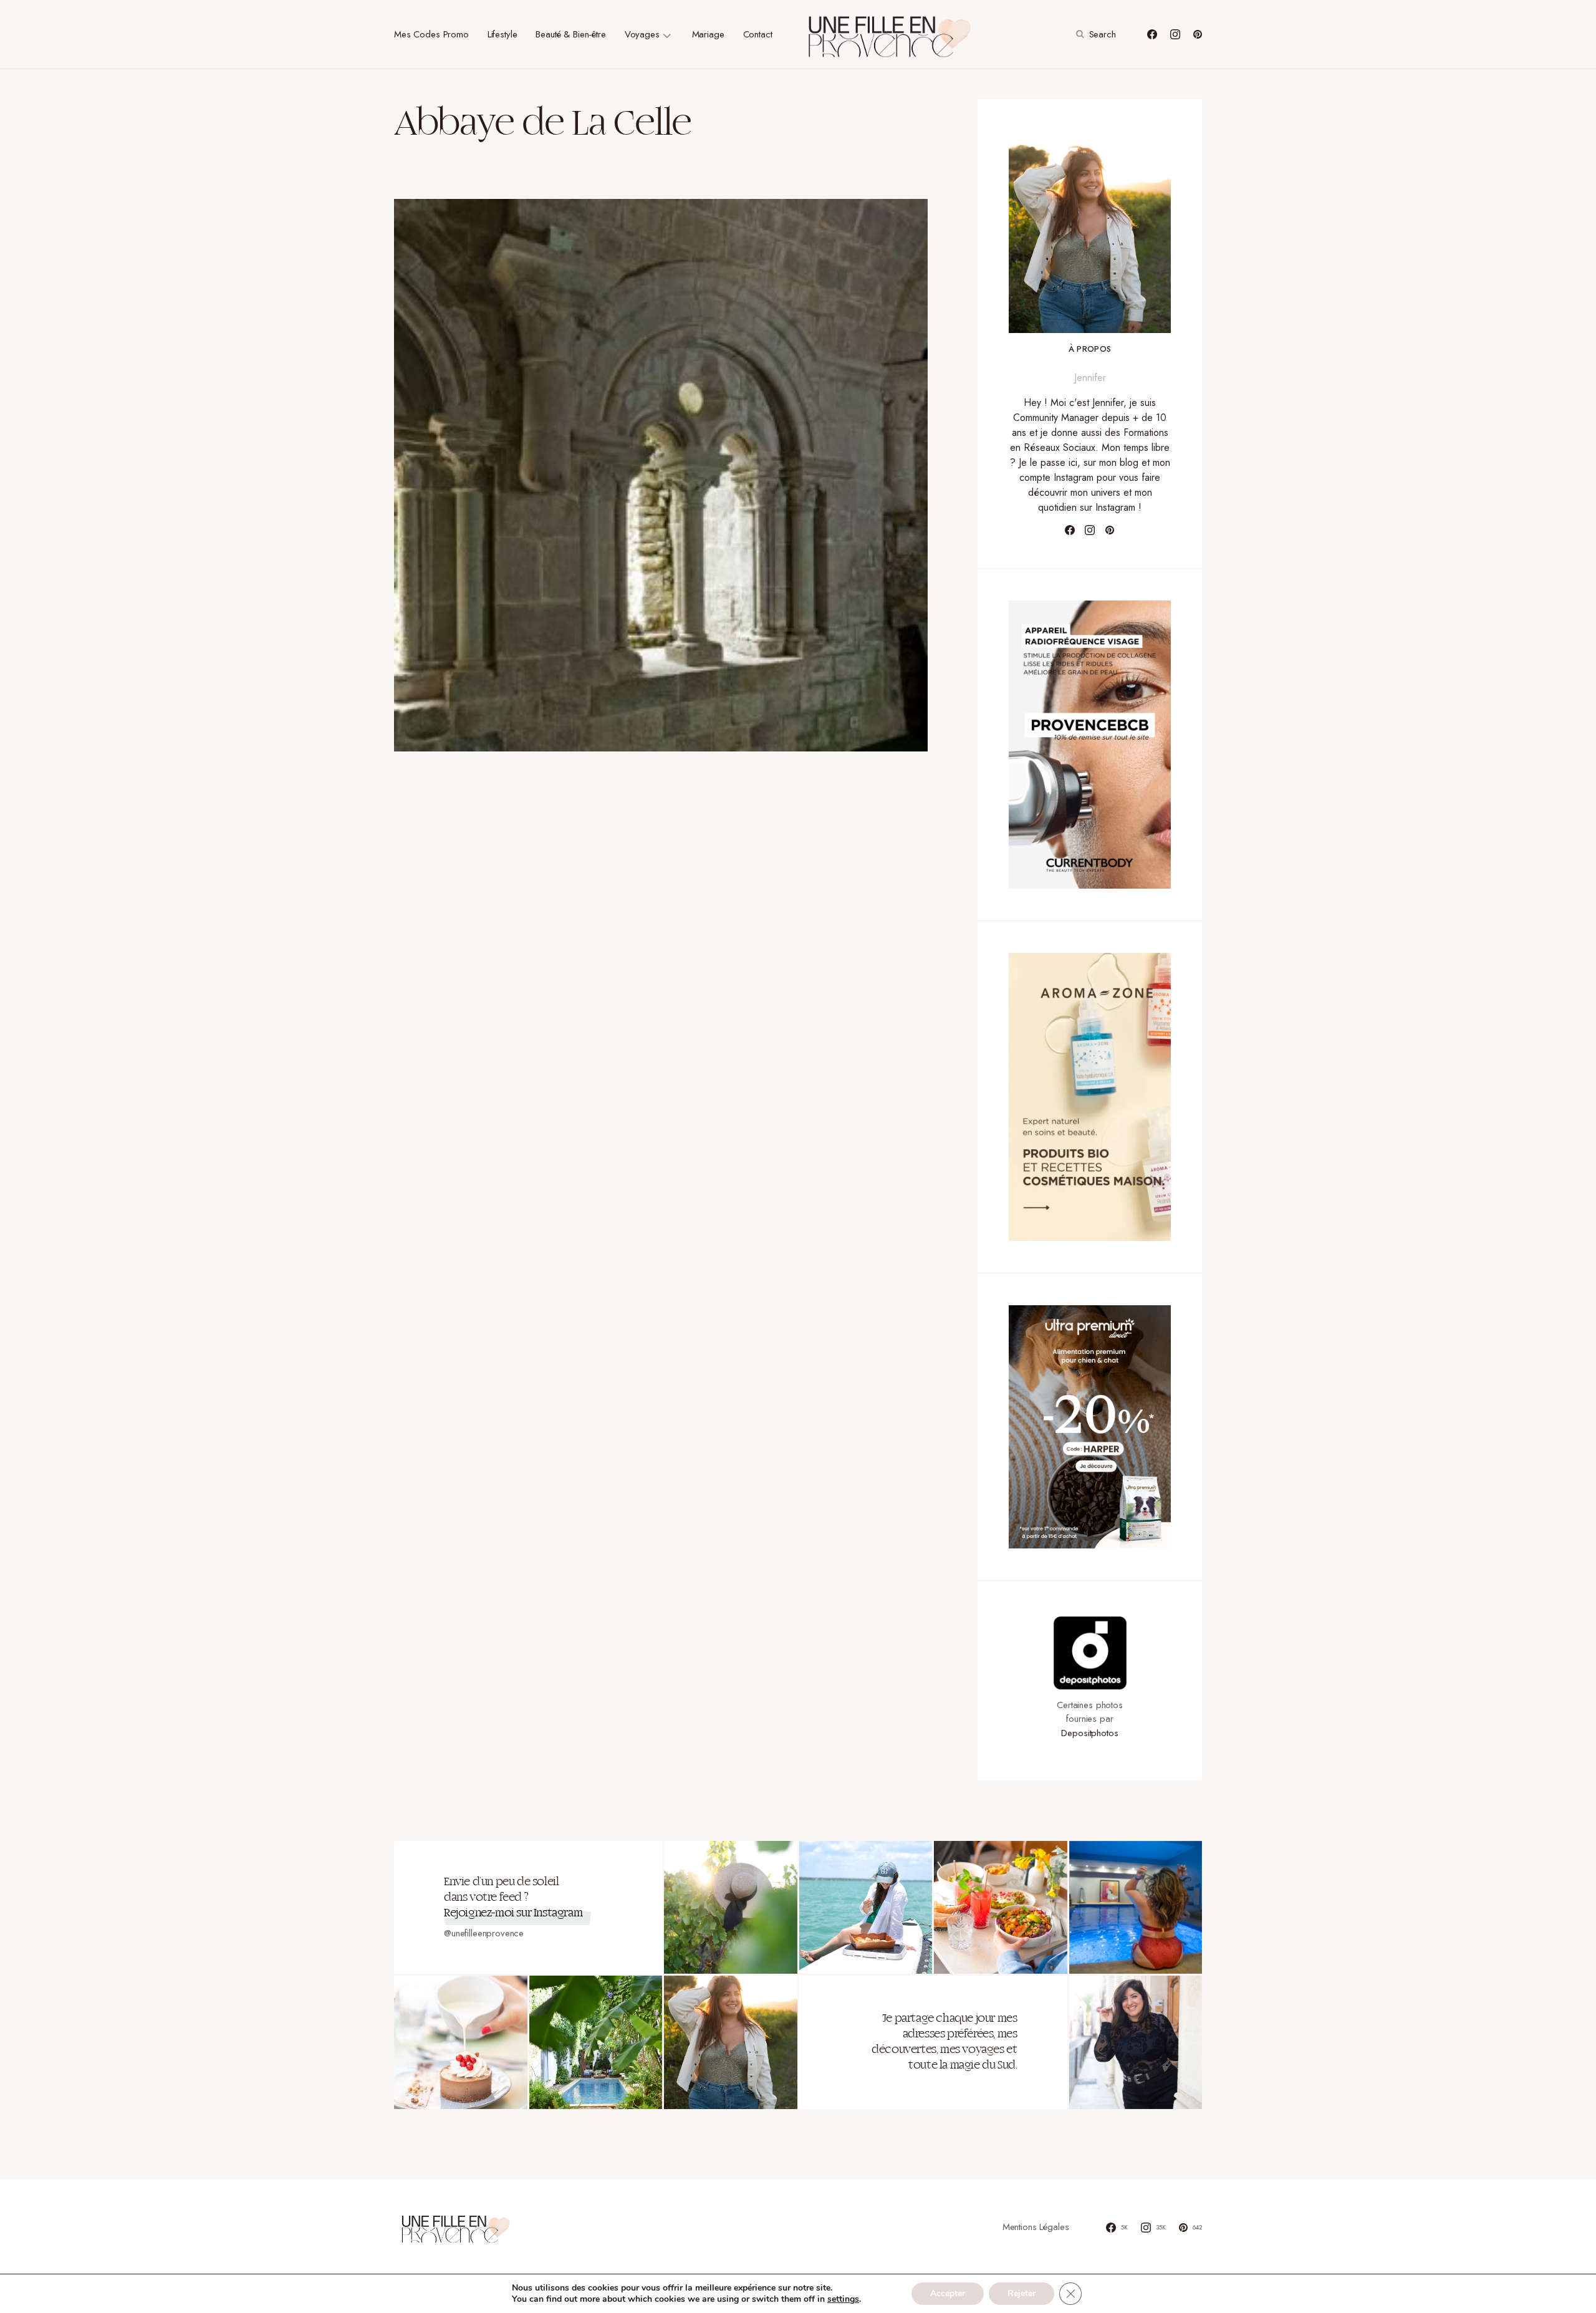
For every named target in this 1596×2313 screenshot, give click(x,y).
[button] (1094, 34)
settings (843, 2299)
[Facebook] (1152, 34)
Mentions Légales (1036, 2227)
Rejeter (1022, 2293)
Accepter (948, 2293)
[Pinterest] (1198, 34)
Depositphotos (1089, 1733)
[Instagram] (1175, 34)
